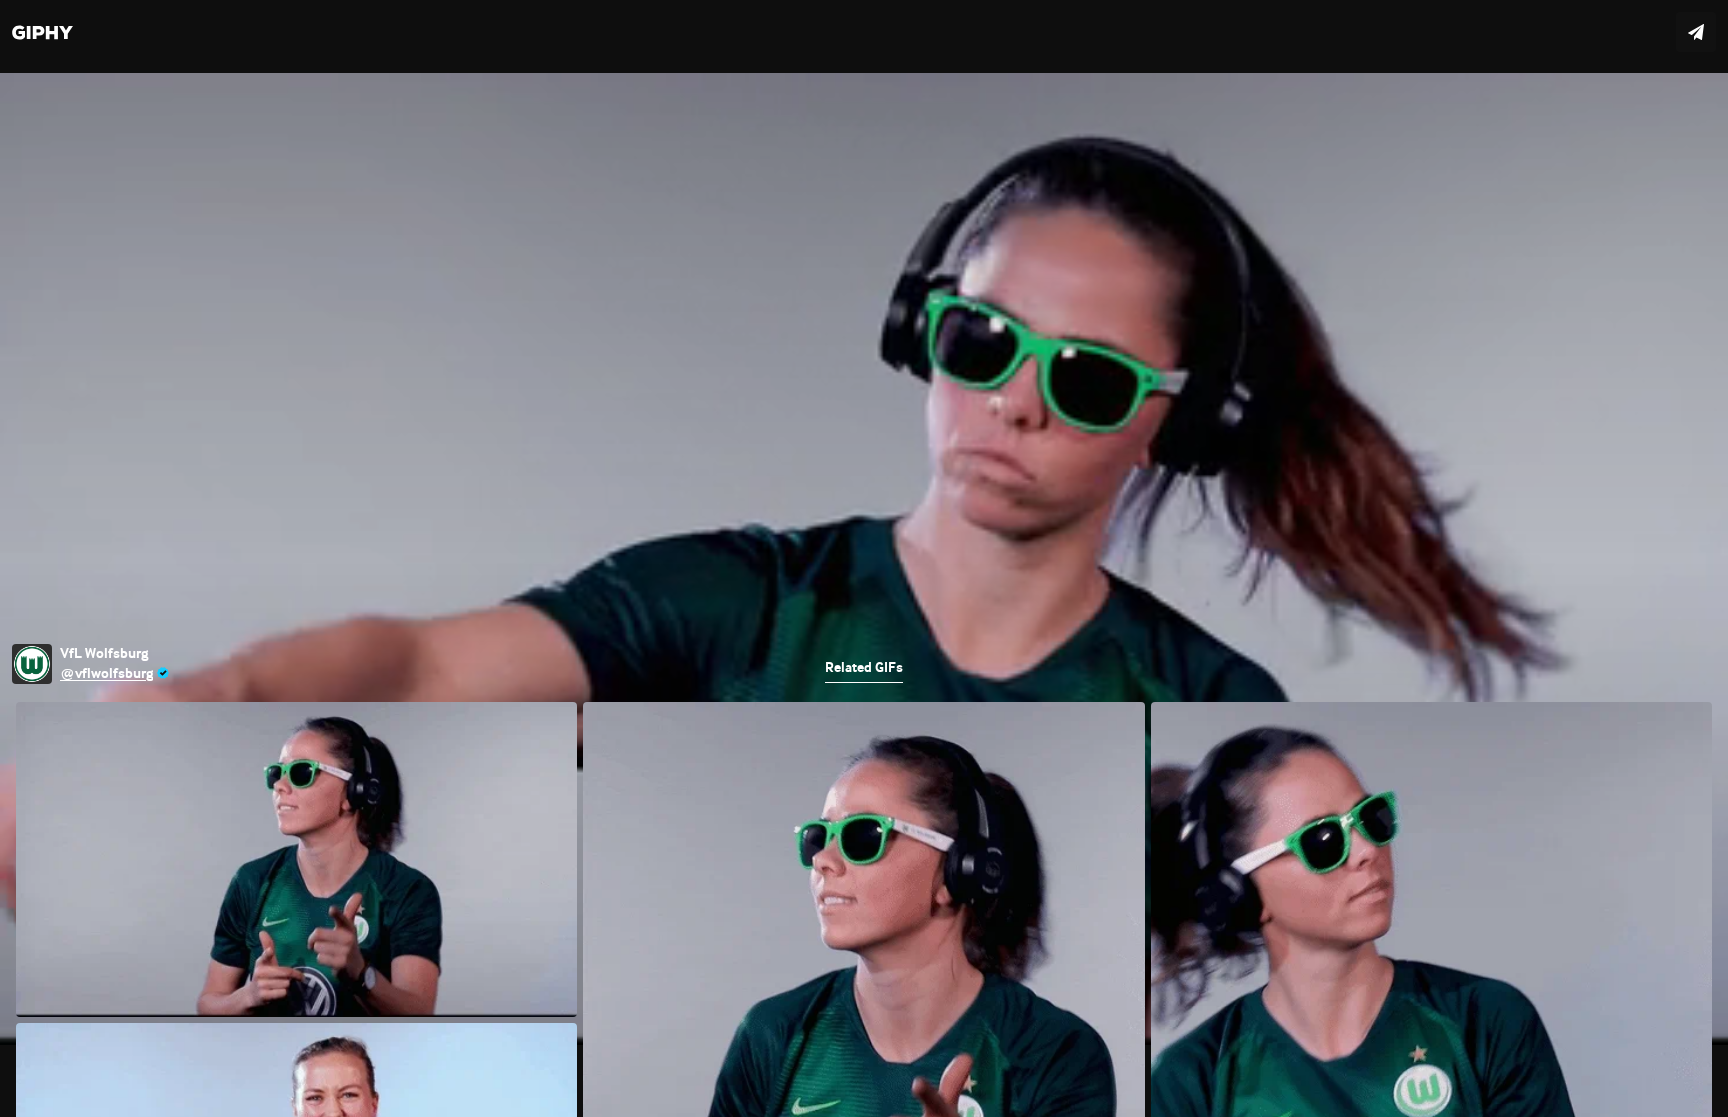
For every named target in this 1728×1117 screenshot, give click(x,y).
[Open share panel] (1696, 32)
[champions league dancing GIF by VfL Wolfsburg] (864, 558)
